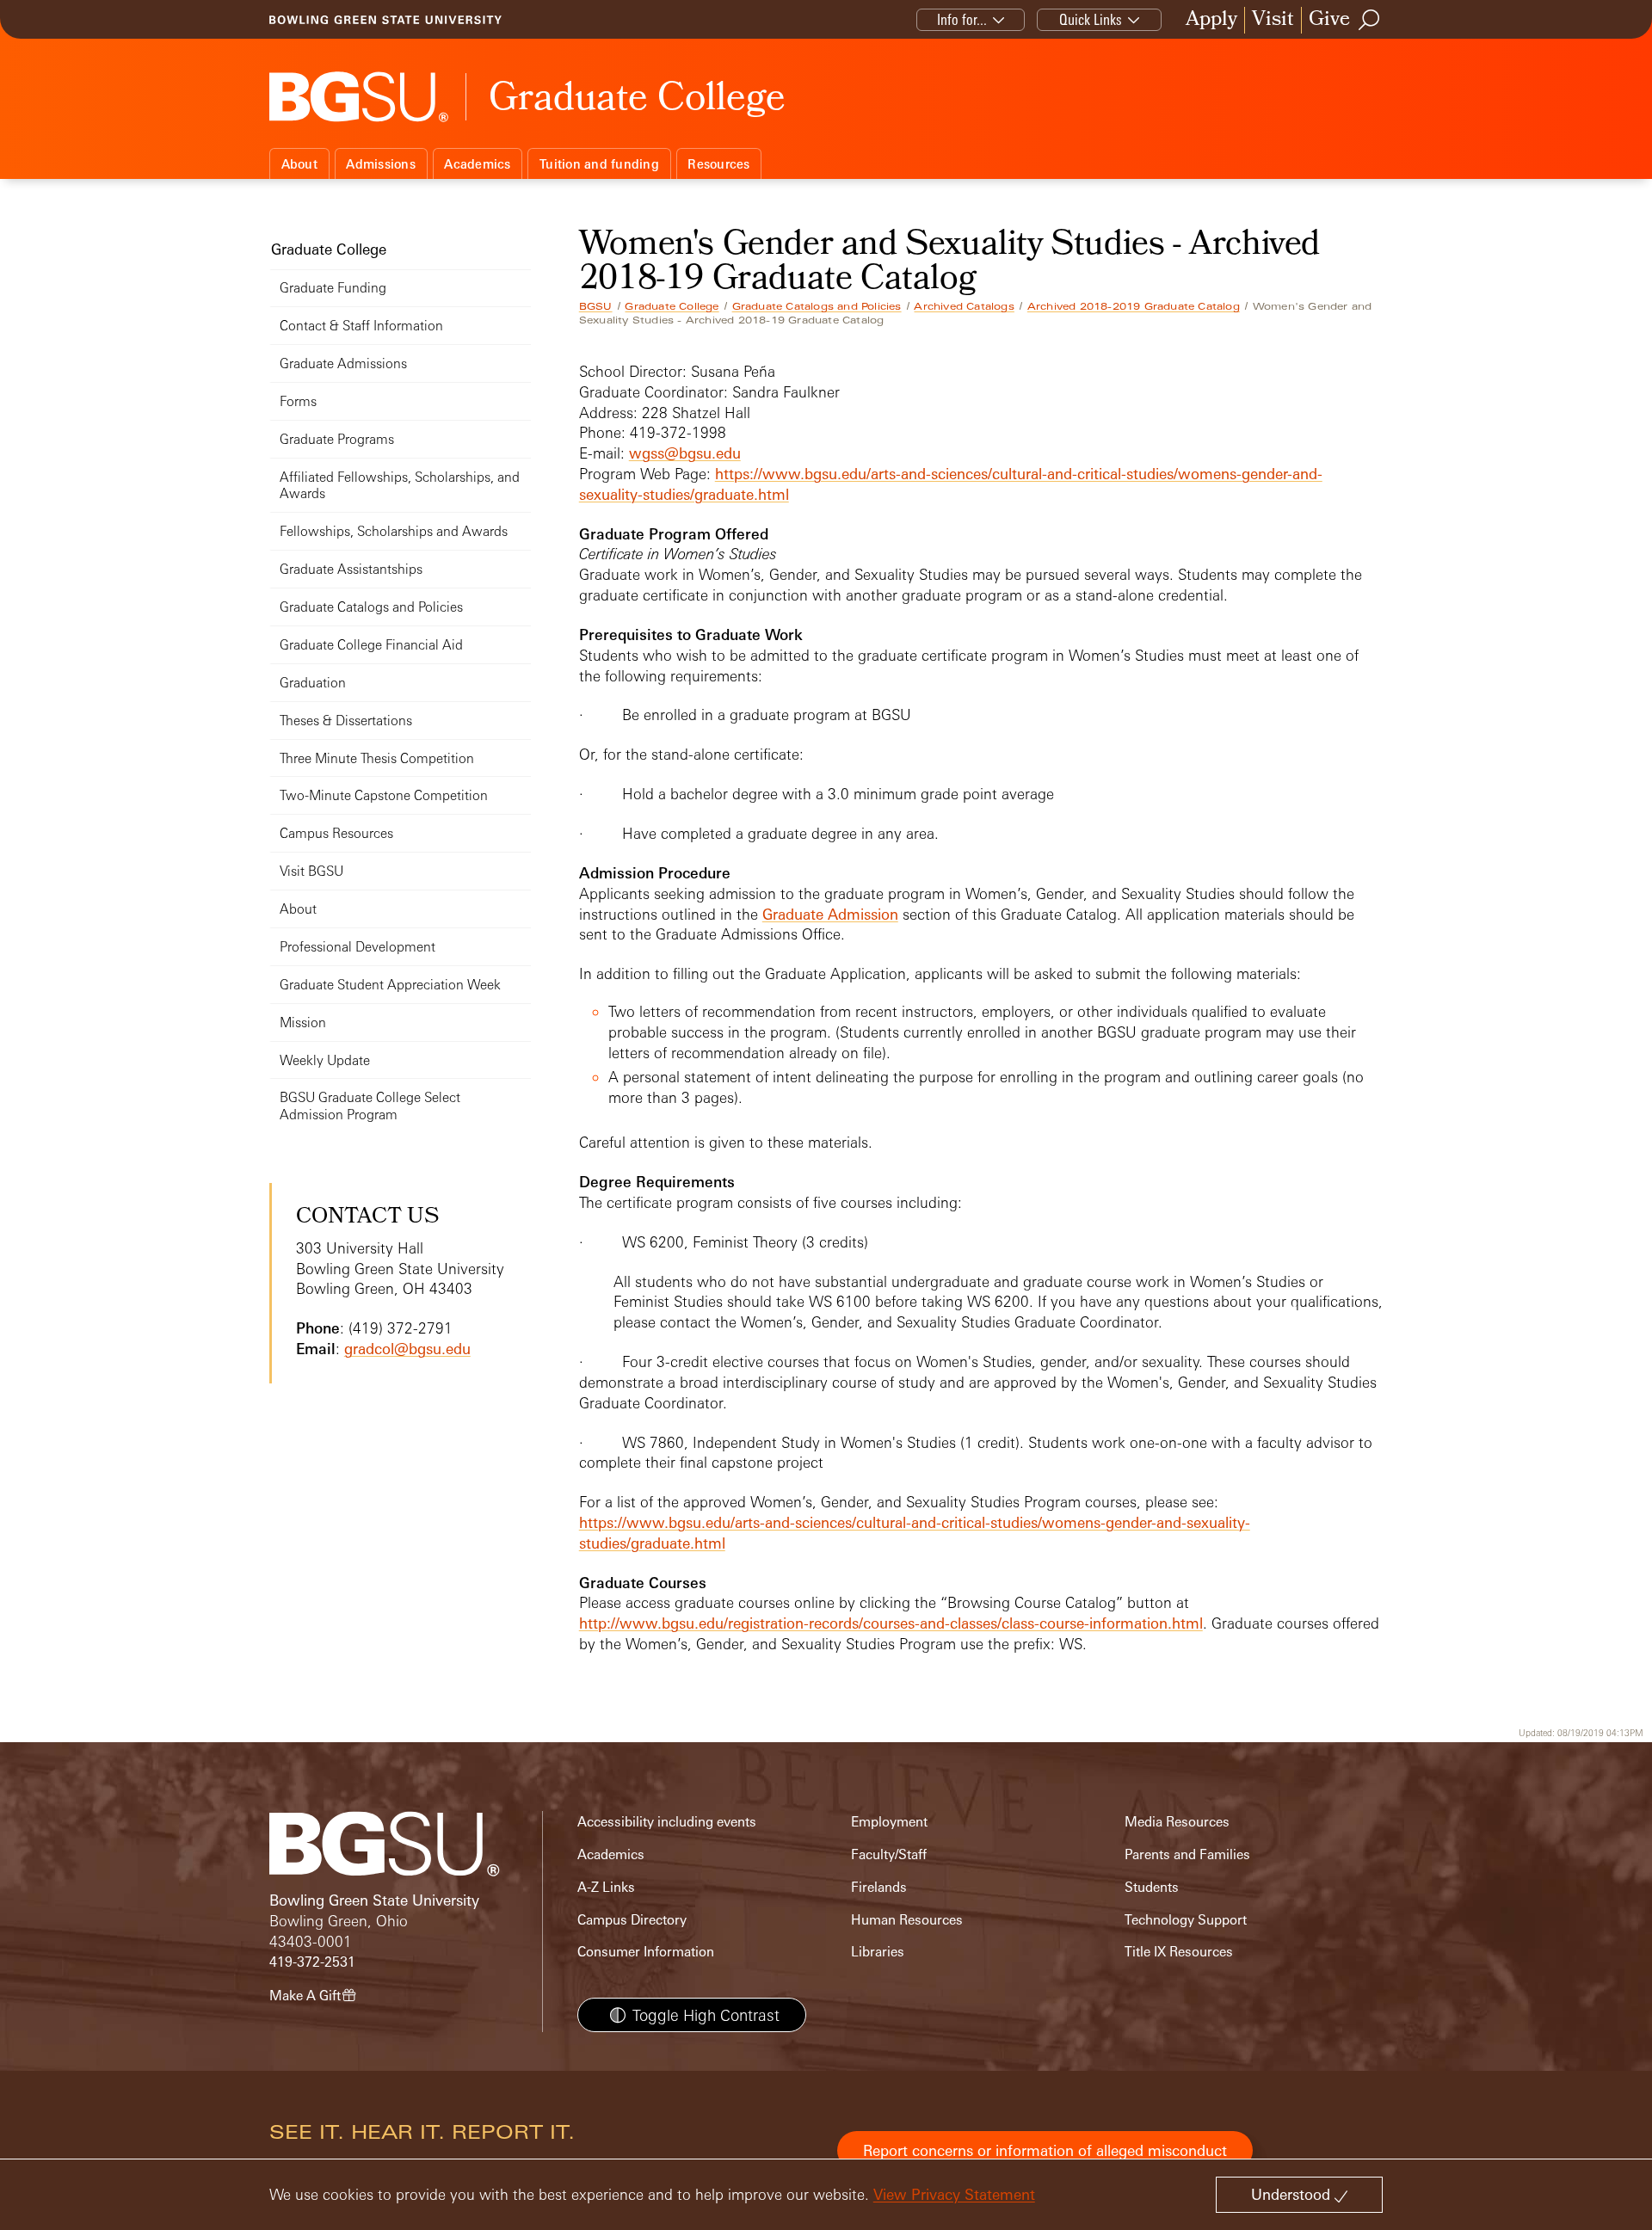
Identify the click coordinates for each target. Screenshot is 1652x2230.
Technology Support (1186, 1920)
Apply (1211, 20)
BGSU (596, 306)
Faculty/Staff (889, 1854)
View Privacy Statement (954, 2194)
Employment (889, 1822)
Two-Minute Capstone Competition (384, 795)
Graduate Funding (333, 288)
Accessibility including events (667, 1822)
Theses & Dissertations (346, 721)
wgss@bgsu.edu (685, 453)
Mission (303, 1023)
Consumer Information (646, 1952)
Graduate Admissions (343, 363)
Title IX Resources (1179, 1952)
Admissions (381, 164)
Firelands (879, 1887)
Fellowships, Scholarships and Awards (394, 531)
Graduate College (672, 306)
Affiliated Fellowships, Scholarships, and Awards (400, 486)
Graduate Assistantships (351, 569)
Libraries (878, 1952)
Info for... (962, 19)
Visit (1273, 20)
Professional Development (358, 947)
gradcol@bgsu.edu (407, 1349)
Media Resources (1177, 1822)
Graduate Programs (337, 439)
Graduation (313, 683)
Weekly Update (325, 1060)
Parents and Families (1187, 1854)
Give (1329, 20)
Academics (477, 164)
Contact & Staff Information (361, 326)
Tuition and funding (599, 164)
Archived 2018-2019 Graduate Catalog (1134, 306)
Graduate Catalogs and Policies (817, 306)
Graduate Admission (830, 914)
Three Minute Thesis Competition (377, 758)
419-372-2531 (312, 1962)
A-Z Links (606, 1887)
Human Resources (907, 1920)
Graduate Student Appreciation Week (390, 985)
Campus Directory (632, 1920)
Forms (298, 401)
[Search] (1370, 20)
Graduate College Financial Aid (371, 645)
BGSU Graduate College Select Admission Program (370, 1106)
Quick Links (1091, 19)
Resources (718, 164)
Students (1152, 1887)
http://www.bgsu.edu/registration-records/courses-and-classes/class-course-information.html (891, 1623)
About (299, 164)
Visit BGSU (311, 871)
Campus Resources (336, 833)
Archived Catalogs (964, 306)
